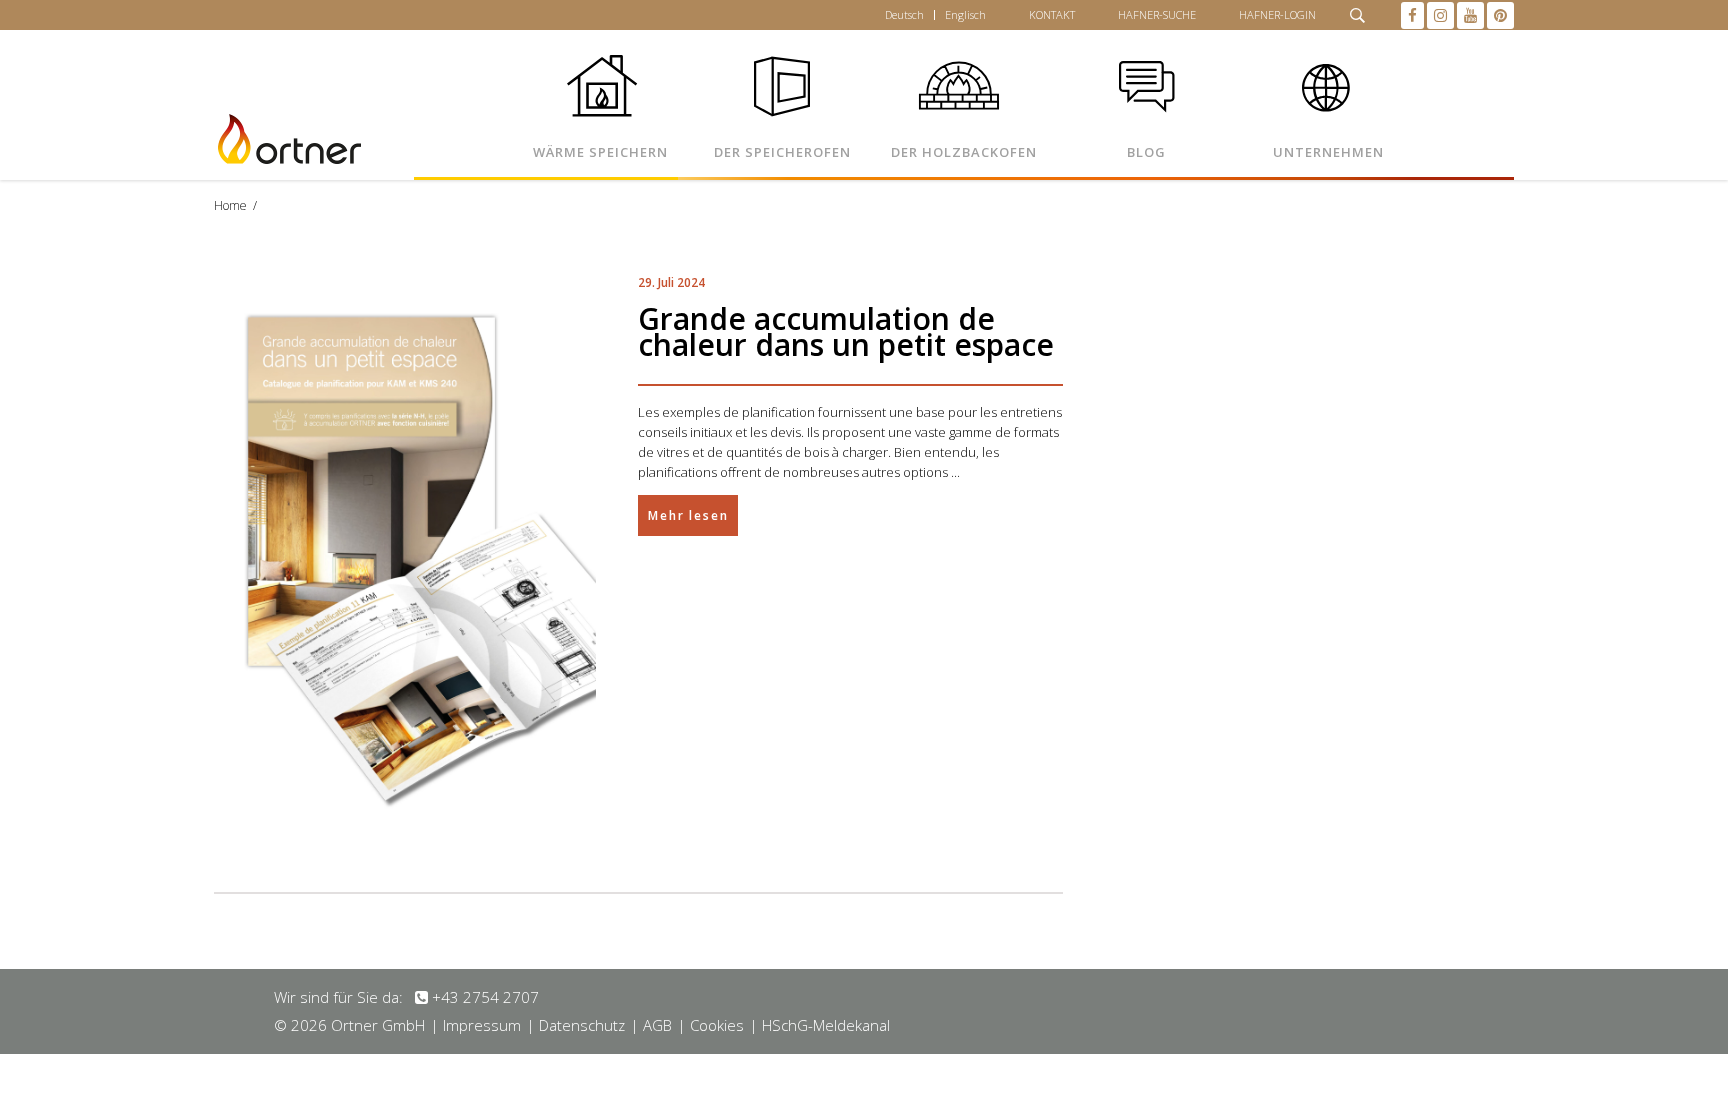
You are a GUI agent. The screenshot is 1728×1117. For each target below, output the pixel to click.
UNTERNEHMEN (1328, 152)
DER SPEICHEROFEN (782, 152)
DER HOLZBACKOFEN (964, 152)
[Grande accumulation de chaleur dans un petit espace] (405, 556)
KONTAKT (1052, 14)
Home (230, 205)
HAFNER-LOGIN (1277, 14)
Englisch (965, 14)
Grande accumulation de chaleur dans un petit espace (846, 331)
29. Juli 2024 (671, 282)
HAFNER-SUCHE (1157, 14)
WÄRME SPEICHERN (600, 152)
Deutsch (904, 14)
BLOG (1146, 152)
